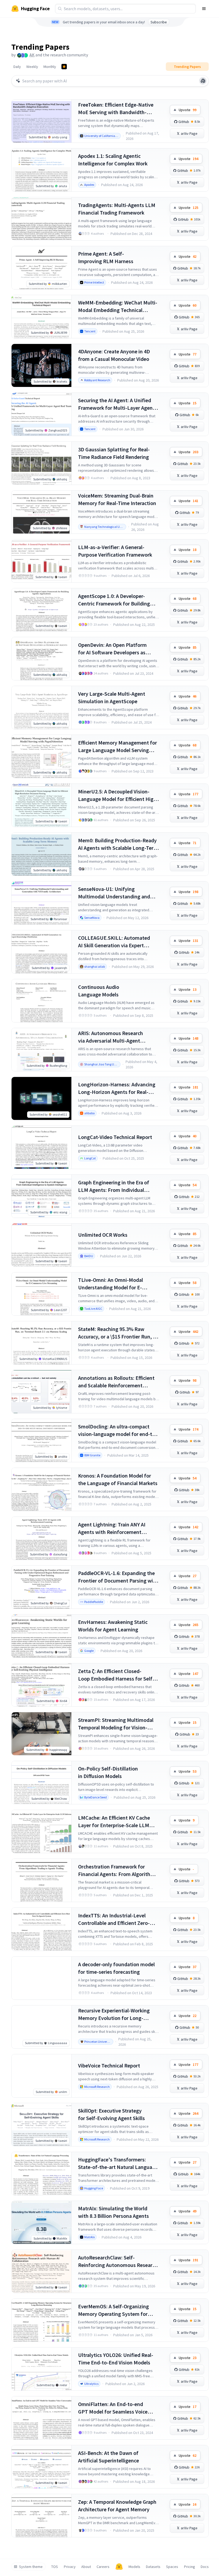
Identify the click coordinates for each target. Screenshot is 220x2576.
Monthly (50, 67)
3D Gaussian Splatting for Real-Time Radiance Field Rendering (114, 453)
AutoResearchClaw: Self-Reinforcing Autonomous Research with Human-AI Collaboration (118, 2261)
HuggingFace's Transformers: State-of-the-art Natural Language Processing (118, 2163)
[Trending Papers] (64, 67)
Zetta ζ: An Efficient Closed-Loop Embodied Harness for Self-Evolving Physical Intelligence (116, 1675)
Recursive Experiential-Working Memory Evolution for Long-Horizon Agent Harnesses (114, 2014)
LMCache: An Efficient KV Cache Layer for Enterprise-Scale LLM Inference (114, 1822)
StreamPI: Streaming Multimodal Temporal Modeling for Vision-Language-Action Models (116, 1724)
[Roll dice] (203, 81)
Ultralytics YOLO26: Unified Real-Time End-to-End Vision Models (116, 2359)
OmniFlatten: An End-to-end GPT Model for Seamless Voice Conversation (113, 2408)
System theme (31, 2567)
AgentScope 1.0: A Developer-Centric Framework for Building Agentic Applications (114, 600)
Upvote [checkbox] (188, 110)
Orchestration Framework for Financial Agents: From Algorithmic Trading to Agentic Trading (118, 1871)
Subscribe (159, 22)
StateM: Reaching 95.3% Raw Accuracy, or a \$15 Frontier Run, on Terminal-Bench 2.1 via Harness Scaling (118, 1333)
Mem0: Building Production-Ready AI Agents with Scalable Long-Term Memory (118, 844)
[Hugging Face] (119, 2567)
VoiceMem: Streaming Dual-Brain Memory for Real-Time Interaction (117, 499)
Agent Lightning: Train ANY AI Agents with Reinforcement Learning (112, 1528)
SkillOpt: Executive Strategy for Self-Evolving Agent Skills (111, 2114)
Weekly (32, 67)
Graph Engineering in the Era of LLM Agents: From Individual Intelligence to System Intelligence (118, 1186)
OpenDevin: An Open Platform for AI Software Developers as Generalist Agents (112, 649)
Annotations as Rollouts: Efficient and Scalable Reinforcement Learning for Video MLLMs (116, 1382)
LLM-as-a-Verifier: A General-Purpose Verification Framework (115, 551)
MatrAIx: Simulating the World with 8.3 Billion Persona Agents (113, 2212)
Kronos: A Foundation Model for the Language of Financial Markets (118, 1479)
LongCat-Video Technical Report (115, 1137)
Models (134, 2567)
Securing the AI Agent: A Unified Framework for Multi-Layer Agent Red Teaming (116, 404)
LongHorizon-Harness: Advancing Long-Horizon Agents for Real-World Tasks (117, 1088)
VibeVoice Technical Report (109, 2065)
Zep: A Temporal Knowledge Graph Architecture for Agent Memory (117, 2506)
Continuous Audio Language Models (99, 991)
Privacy (70, 2567)
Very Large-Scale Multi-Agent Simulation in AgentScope (112, 697)
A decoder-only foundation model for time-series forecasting (116, 1968)
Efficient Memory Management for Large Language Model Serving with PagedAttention (118, 747)
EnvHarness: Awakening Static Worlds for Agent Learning (113, 1626)
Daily (17, 67)
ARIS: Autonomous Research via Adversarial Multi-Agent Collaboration (111, 1037)
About (86, 2567)
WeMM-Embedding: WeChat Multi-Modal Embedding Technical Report (118, 306)
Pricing (190, 2567)
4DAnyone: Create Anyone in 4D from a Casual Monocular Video (114, 355)
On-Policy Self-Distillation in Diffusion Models (108, 1772)
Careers (103, 2567)
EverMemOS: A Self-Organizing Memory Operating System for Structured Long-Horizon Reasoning (113, 2310)
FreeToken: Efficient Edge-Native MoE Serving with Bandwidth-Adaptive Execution (116, 109)
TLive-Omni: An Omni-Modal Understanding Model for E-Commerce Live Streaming (111, 1284)
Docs (205, 2567)
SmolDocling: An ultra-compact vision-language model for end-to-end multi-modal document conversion (118, 1430)
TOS (55, 2567)
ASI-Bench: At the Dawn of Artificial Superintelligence (109, 2457)
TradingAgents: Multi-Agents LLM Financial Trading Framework (117, 209)
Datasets (153, 2567)
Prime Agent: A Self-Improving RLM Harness (106, 257)
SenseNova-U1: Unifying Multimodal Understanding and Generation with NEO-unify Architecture (114, 893)
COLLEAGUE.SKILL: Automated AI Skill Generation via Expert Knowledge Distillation (114, 942)
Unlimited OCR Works (103, 1235)
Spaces (172, 2567)
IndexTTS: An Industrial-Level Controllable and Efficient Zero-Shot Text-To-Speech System (114, 1919)
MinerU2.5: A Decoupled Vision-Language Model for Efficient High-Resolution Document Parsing (118, 795)
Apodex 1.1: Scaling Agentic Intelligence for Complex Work (113, 160)
